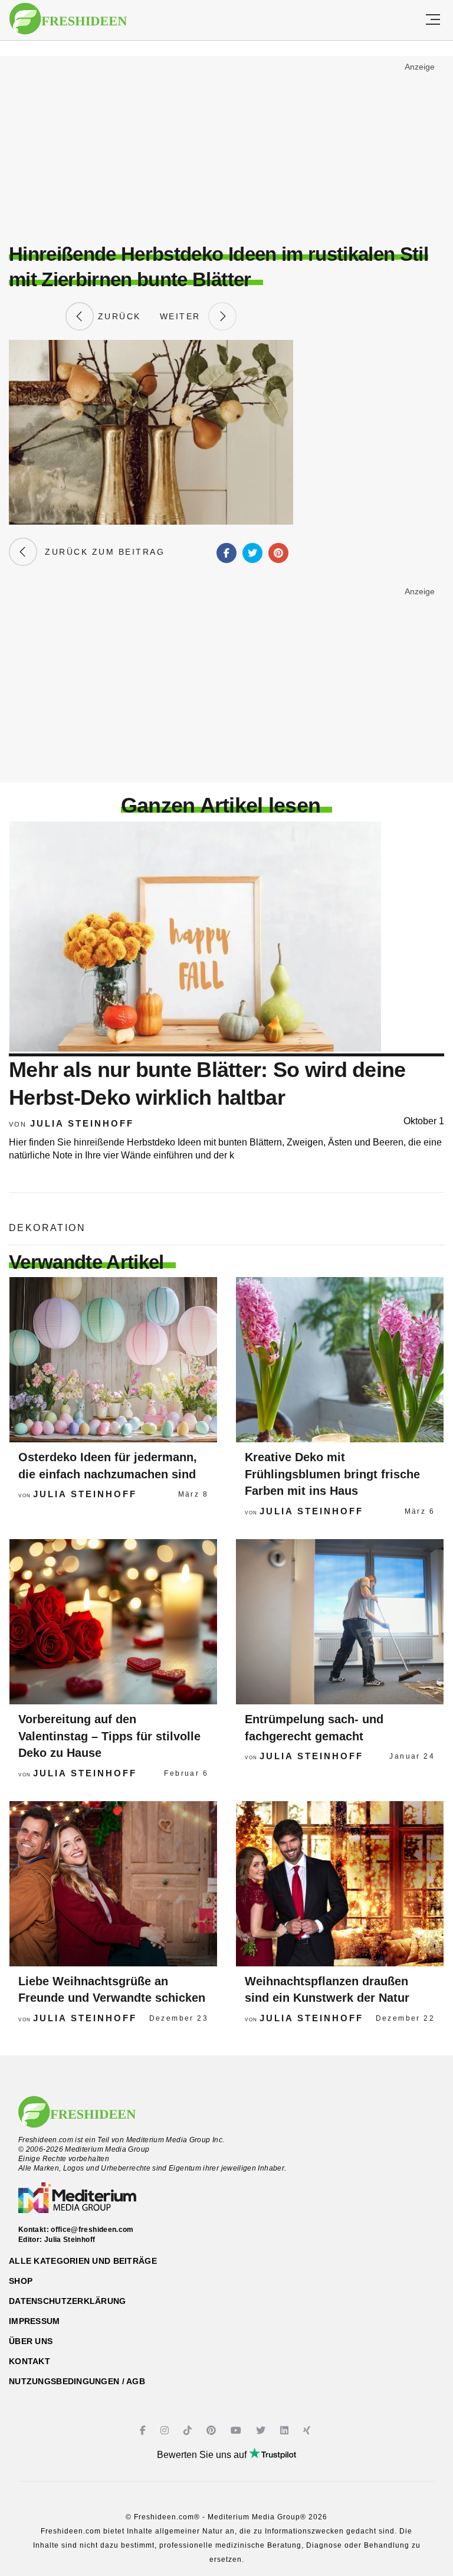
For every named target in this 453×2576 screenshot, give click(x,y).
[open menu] (433, 20)
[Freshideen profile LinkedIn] (286, 2431)
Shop (21, 2281)
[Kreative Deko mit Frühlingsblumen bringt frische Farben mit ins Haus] (340, 1360)
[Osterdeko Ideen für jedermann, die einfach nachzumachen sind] (113, 1360)
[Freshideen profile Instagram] (166, 2431)
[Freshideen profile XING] (308, 2431)
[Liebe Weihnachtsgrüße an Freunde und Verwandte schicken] (113, 1884)
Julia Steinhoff (82, 1123)
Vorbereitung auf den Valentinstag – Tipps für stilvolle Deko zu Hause (109, 1736)
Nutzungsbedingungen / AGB (77, 2381)
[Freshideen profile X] (262, 2431)
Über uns (31, 2341)
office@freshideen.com (92, 2230)
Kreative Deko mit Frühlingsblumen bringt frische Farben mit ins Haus (332, 1474)
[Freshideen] (68, 19)
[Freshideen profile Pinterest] (213, 2431)
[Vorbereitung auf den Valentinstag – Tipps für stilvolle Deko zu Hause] (113, 1622)
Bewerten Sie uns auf (203, 2455)
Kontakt (29, 2361)
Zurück (117, 316)
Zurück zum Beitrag (101, 552)
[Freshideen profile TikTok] (189, 2431)
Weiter (184, 316)
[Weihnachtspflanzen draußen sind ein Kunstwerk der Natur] (340, 1884)
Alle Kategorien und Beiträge (83, 2261)
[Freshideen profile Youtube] (237, 2431)
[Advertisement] (226, 145)
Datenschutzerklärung (68, 2301)
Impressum (35, 2321)
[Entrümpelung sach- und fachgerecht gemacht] (340, 1622)
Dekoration (47, 1228)
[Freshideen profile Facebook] (144, 2431)
